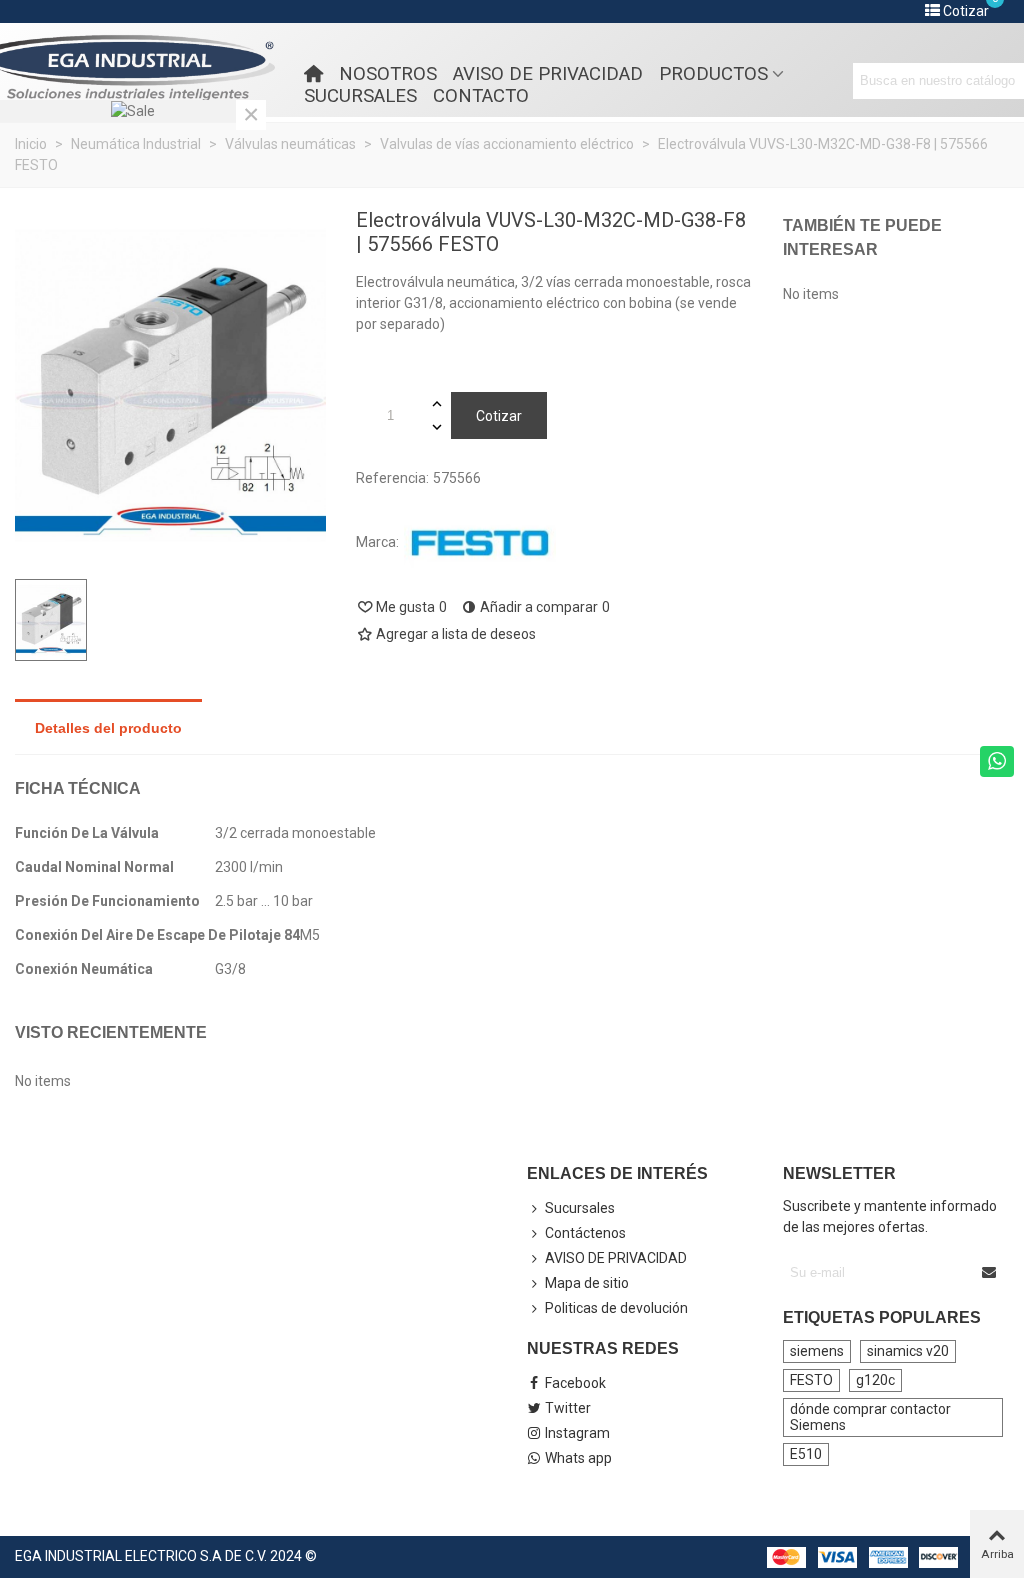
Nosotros (388, 74)
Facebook (575, 1383)
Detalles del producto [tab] (108, 728)
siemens (817, 1351)
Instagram (577, 1433)
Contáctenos (585, 1233)
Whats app (578, 1458)
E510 (806, 1454)
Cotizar (499, 416)
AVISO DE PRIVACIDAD (548, 74)
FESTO (811, 1380)
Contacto (481, 96)
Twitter (568, 1408)
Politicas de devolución (616, 1308)
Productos (713, 74)
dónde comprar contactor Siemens (870, 1417)
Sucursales (360, 96)
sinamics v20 (908, 1351)
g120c (875, 1380)
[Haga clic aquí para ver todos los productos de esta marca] (480, 543)
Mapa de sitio (587, 1283)
